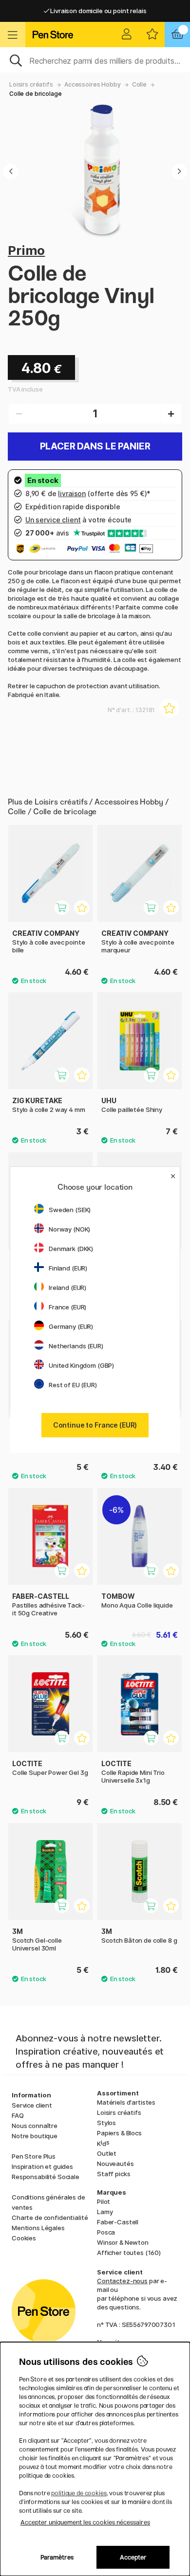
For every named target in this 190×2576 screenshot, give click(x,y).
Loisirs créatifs (31, 84)
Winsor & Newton (123, 2242)
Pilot (104, 2201)
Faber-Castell (118, 2222)
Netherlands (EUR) (76, 1346)
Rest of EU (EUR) (73, 1385)
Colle (139, 84)
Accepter (133, 2557)
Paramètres (57, 2557)
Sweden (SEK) (70, 1210)
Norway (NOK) (69, 1229)
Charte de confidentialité (50, 2218)
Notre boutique (35, 2136)
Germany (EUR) (71, 1326)
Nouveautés (115, 2164)
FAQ (18, 2115)
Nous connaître (35, 2126)
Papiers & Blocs (119, 2133)
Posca (106, 2232)
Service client (32, 2105)
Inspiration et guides (42, 2166)
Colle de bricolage (35, 94)
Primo (26, 250)
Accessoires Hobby (93, 84)
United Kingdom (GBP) (81, 1365)
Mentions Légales (38, 2228)
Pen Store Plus (34, 2156)
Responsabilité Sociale (46, 2177)
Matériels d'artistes (126, 2102)
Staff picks (114, 2174)
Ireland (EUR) (67, 1288)
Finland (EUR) (68, 1268)
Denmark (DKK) (71, 1249)
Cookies (24, 2238)
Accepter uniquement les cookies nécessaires (85, 2522)
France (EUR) (67, 1307)
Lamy (105, 2212)
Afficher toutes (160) (129, 2253)
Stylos (106, 2123)
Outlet (107, 2153)
